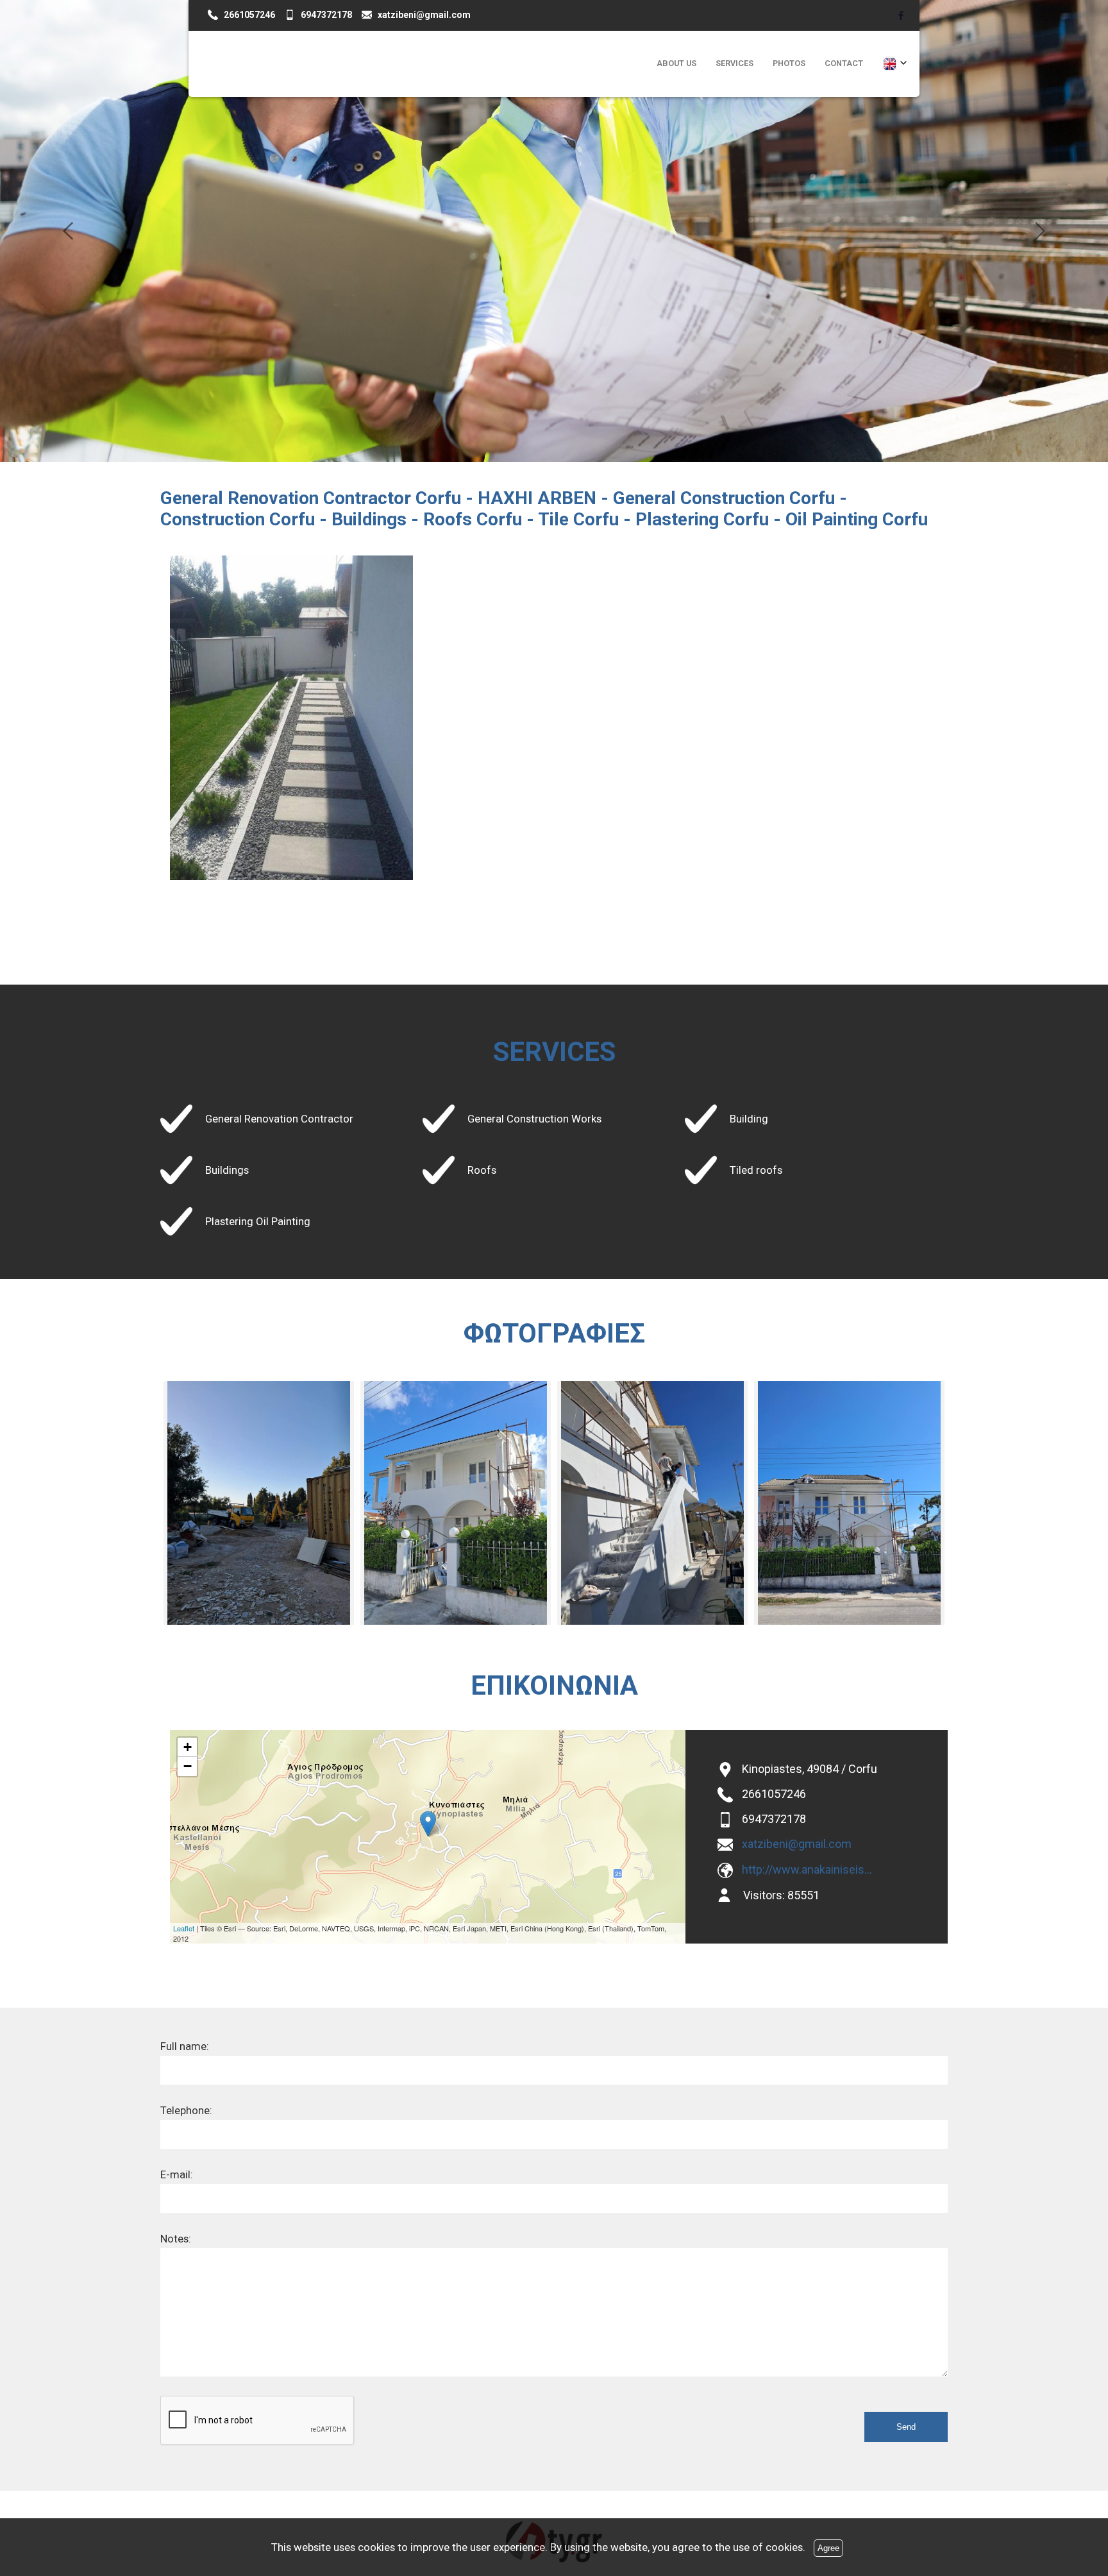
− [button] (188, 1766)
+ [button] (188, 1747)
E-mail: (177, 2174)
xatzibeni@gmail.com (797, 1844)
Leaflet (184, 1928)
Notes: (176, 2239)
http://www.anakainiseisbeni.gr (809, 1869)
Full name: (185, 2046)
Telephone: (186, 2110)
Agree (828, 2548)
